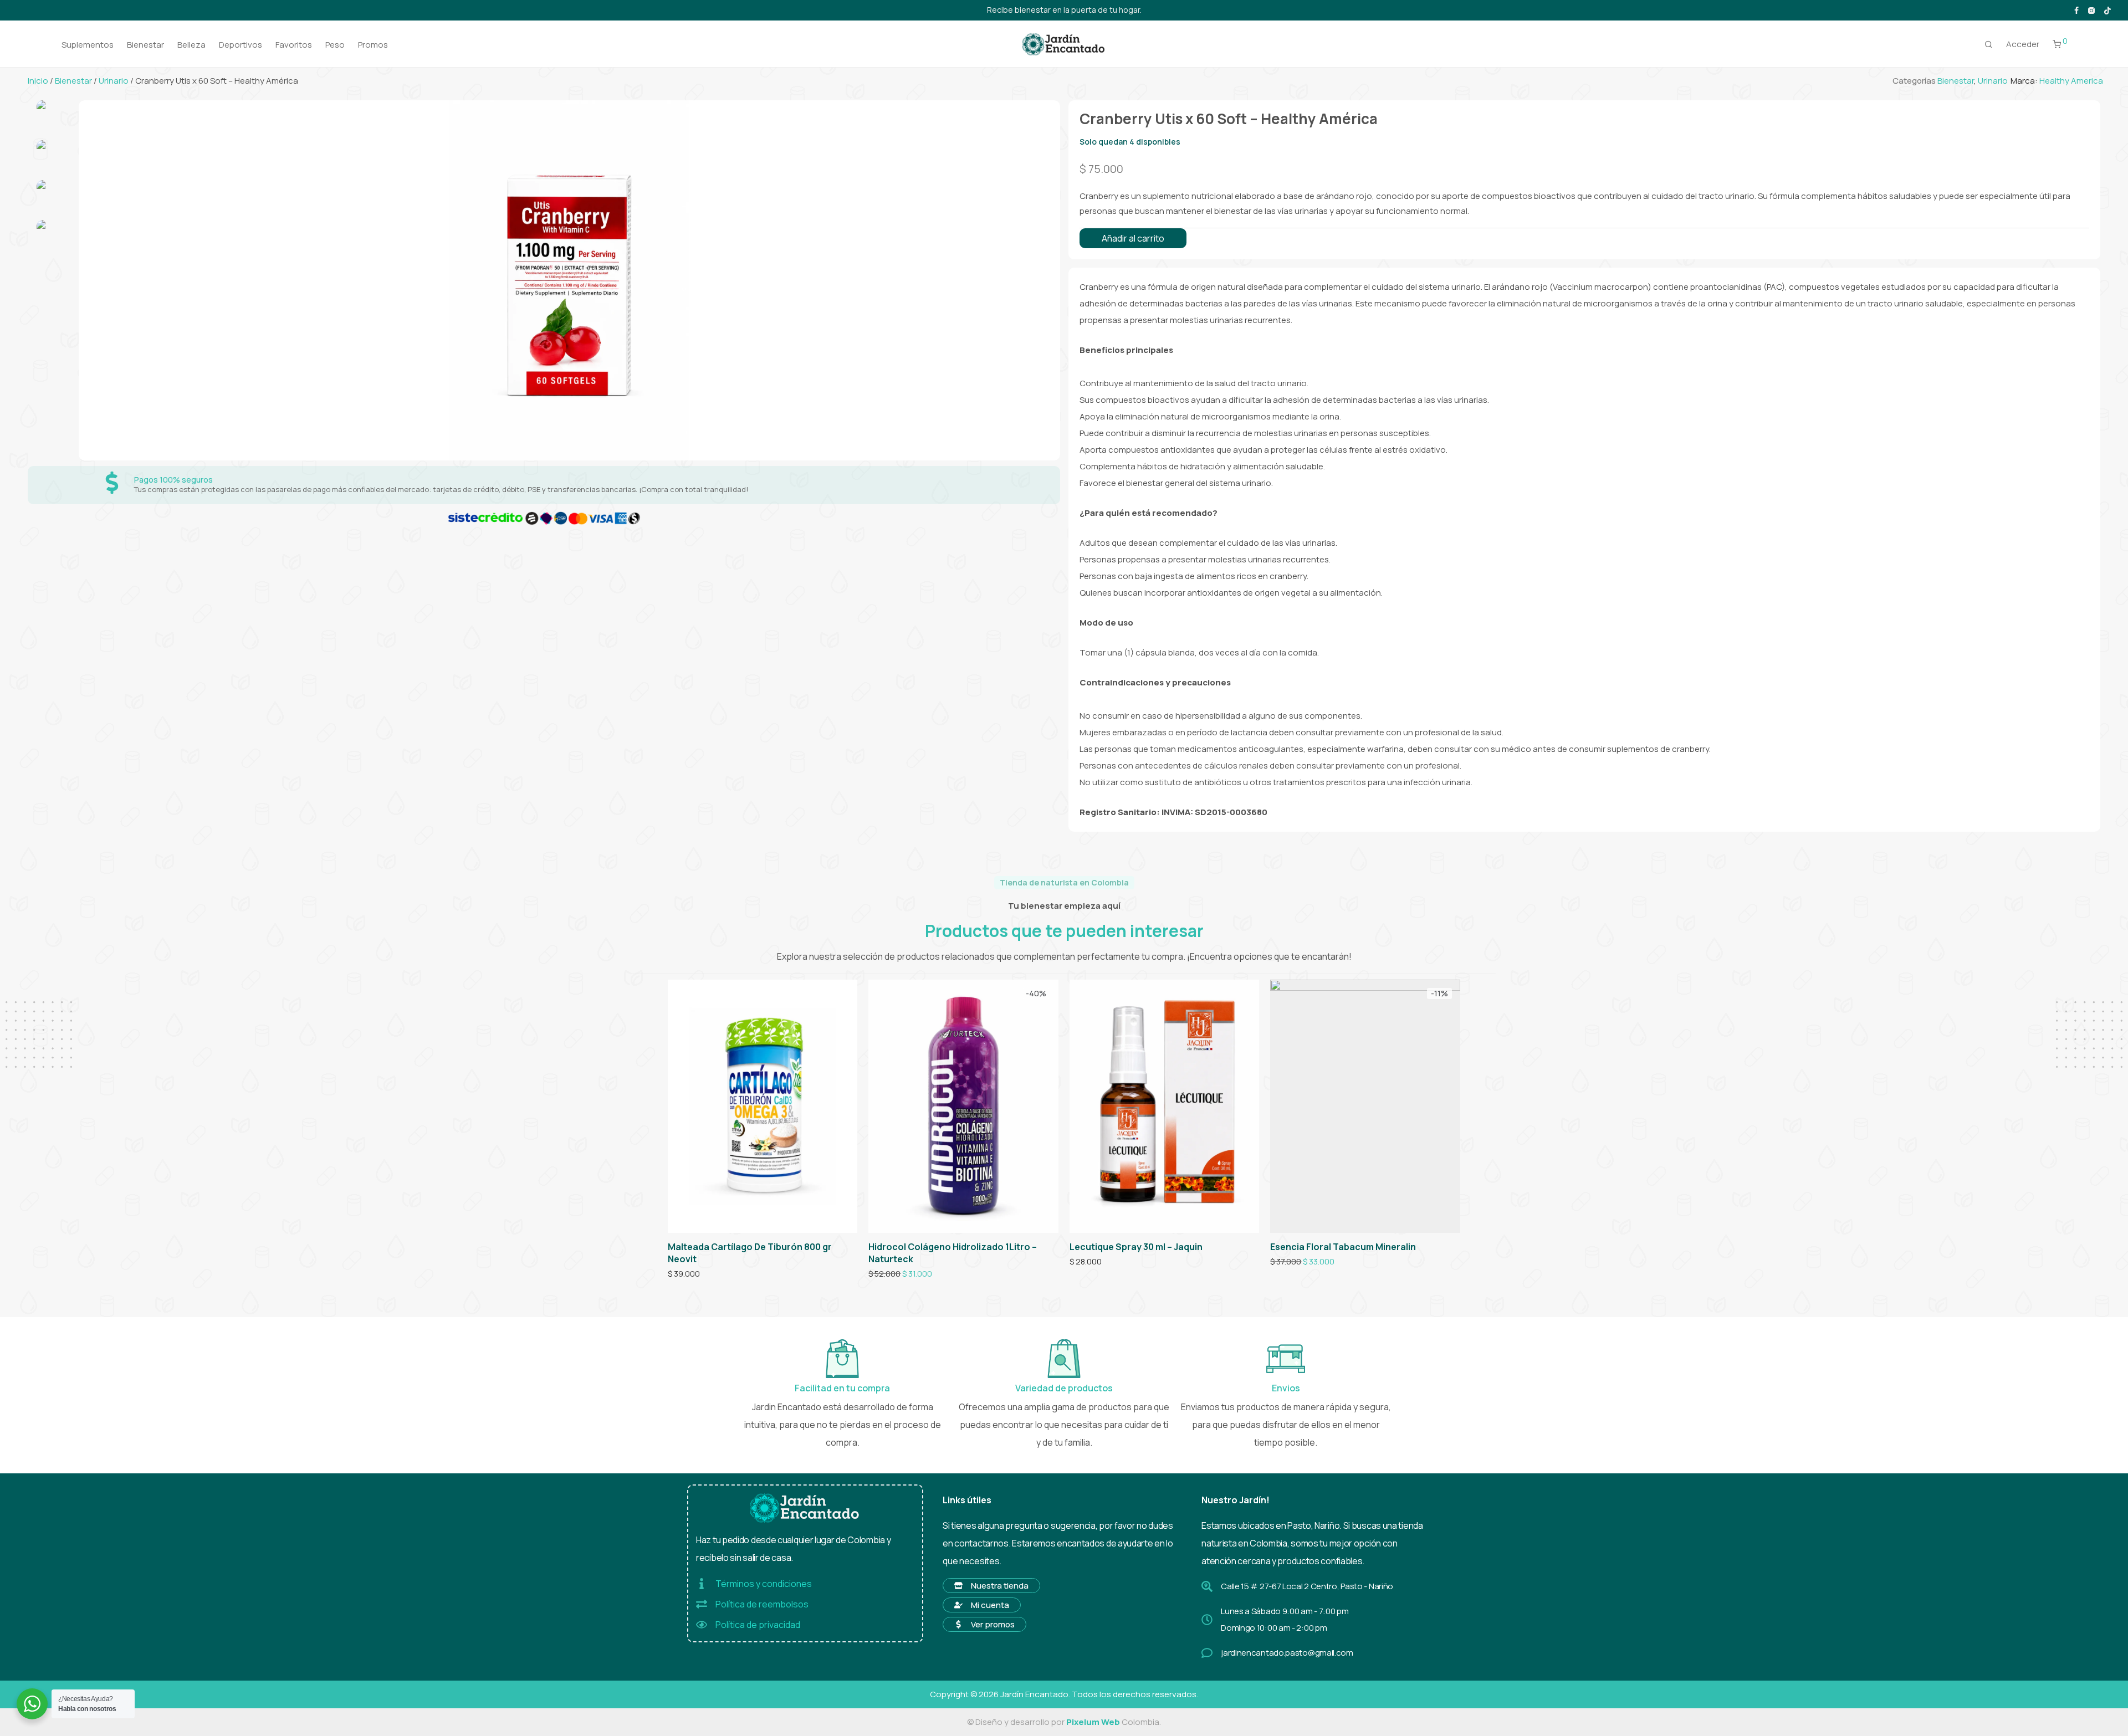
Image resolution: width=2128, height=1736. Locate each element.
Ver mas (679, 1274)
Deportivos (241, 45)
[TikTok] (2107, 10)
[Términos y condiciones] (702, 1584)
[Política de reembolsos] (702, 1604)
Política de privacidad (758, 1625)
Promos (373, 45)
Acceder (2023, 44)
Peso (335, 45)
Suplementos (88, 45)
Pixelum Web (1093, 1722)
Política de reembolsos (762, 1604)
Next (1046, 280)
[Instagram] (2091, 10)
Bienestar (145, 45)
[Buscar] (1989, 44)
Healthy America (2071, 81)
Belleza (191, 45)
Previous (91, 280)
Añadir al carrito (1133, 238)
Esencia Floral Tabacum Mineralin (1343, 1247)
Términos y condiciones (764, 1584)
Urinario (114, 81)
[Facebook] (2076, 10)
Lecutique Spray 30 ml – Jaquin (1136, 1247)
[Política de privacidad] (702, 1625)
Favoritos (294, 45)
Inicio (38, 81)
